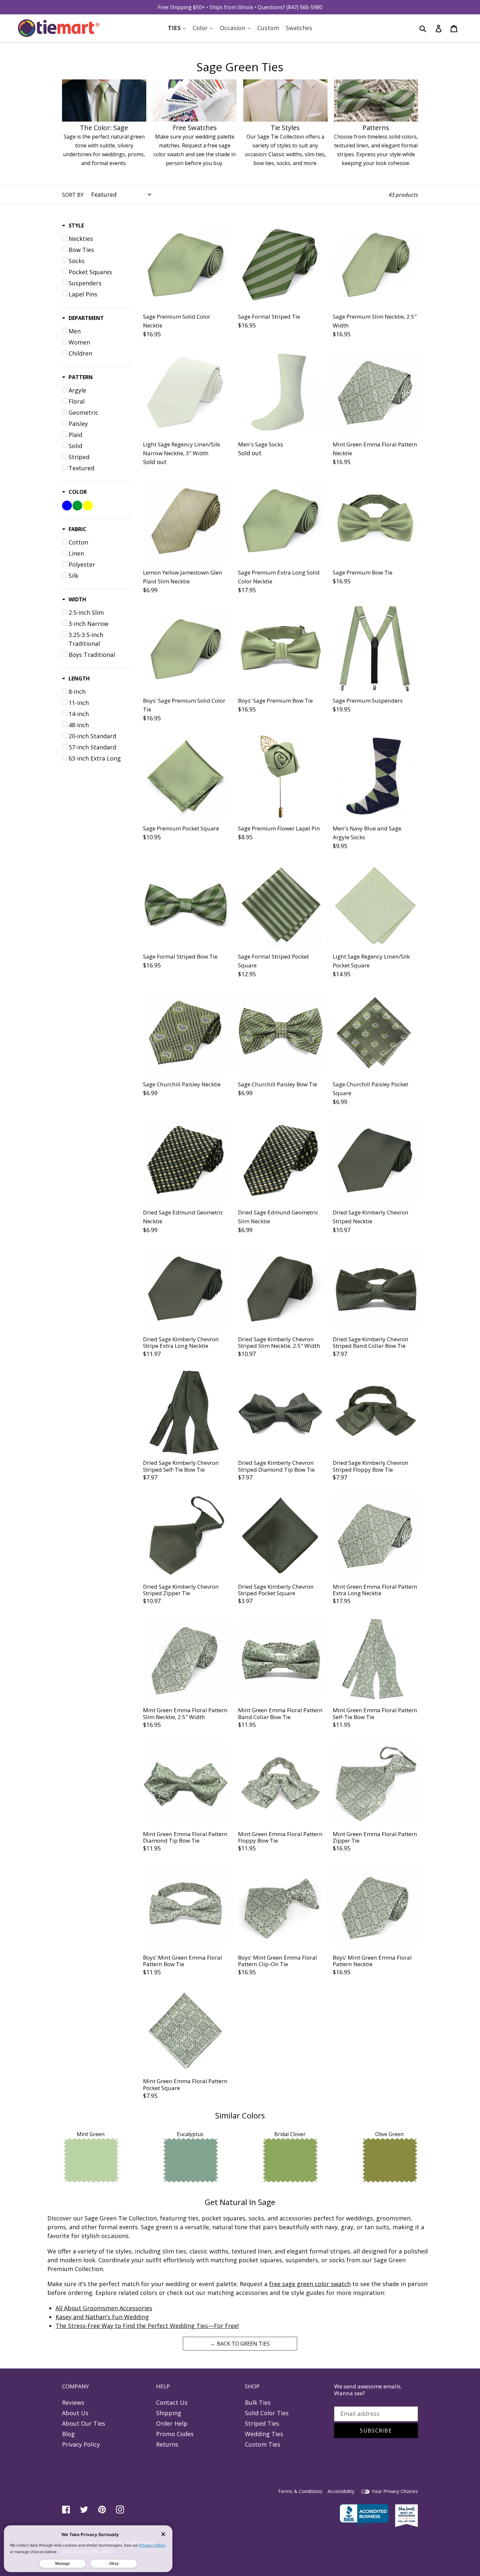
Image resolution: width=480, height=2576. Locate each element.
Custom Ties (263, 2444)
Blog (68, 2434)
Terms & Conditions (300, 2491)
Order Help (172, 2423)
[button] (73, 226)
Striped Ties (262, 2423)
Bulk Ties (258, 2402)
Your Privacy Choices (394, 2491)
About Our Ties (84, 2423)
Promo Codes (175, 2434)
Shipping (169, 2413)
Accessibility (341, 2491)
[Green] (77, 506)
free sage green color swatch (310, 2284)
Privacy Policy (81, 2444)
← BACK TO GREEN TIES (240, 2344)
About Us (75, 2413)
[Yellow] (88, 506)
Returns (167, 2444)
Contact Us (172, 2402)
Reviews (73, 2402)
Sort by (73, 195)
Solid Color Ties (267, 2413)
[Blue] (67, 506)
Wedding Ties (264, 2434)
